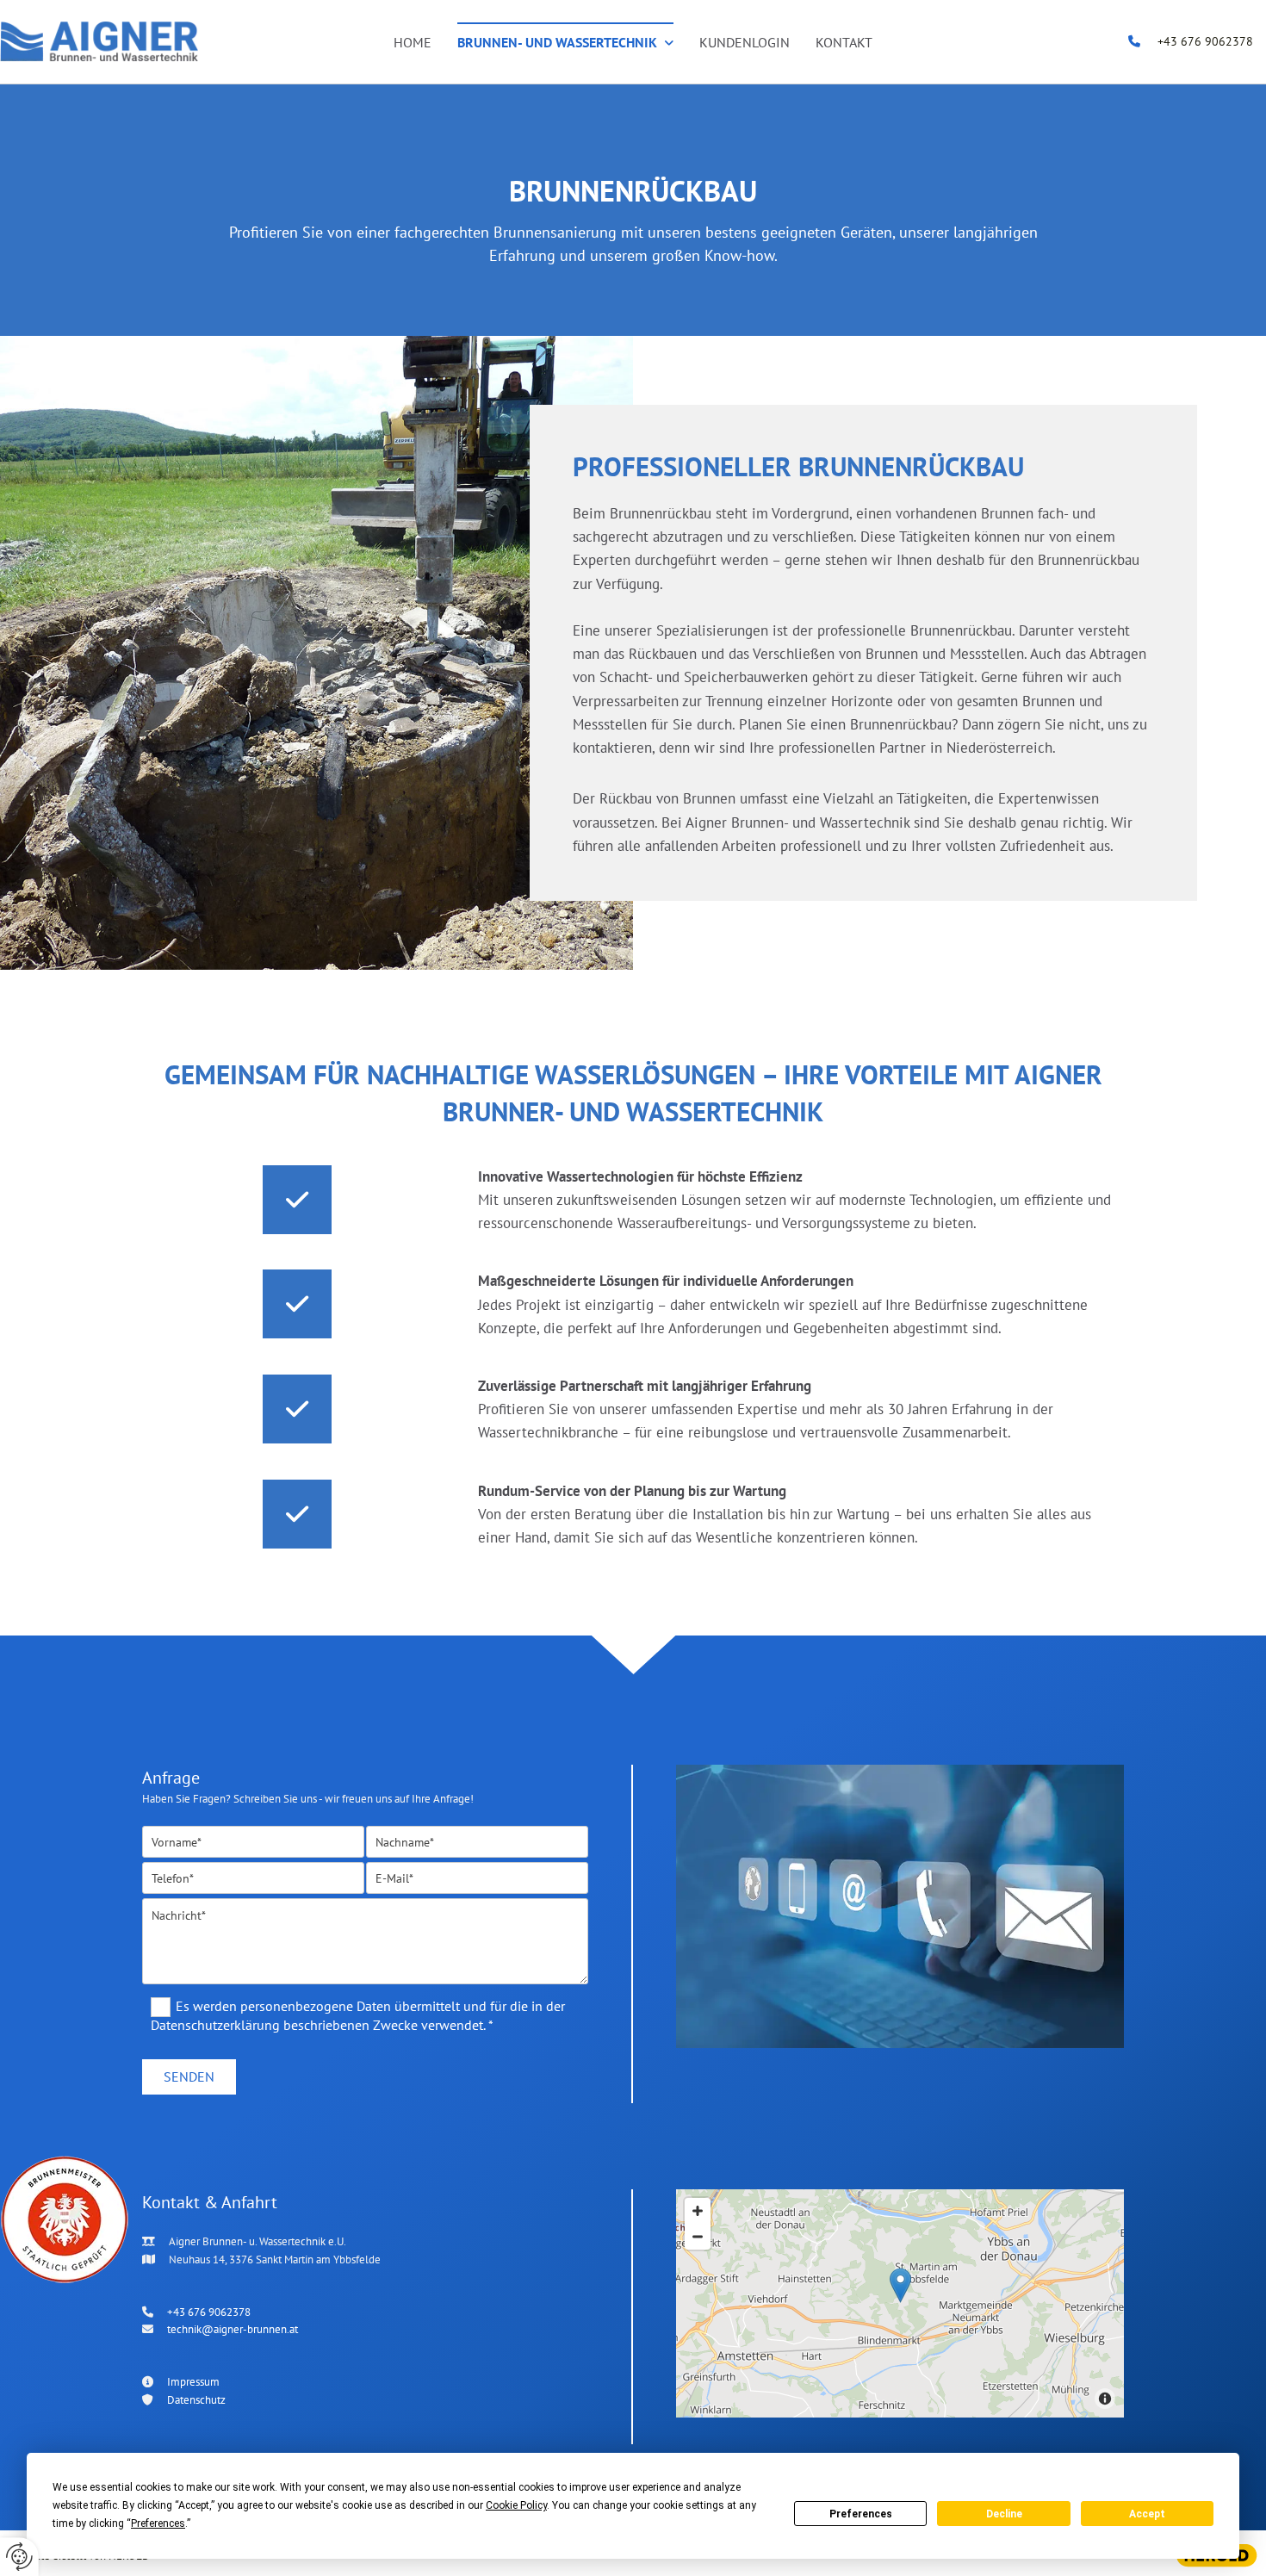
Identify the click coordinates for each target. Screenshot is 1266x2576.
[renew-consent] (19, 2557)
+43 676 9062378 (1205, 41)
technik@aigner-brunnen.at (233, 2329)
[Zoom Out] (698, 2237)
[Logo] (99, 42)
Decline (1004, 2514)
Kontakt (844, 42)
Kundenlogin (745, 42)
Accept (1147, 2514)
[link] (565, 42)
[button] (900, 2285)
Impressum (193, 2382)
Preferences (861, 2514)
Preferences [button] (158, 2523)
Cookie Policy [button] (516, 2505)
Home (413, 42)
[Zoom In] (698, 2211)
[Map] (900, 2303)
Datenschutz (196, 2400)
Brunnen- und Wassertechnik (557, 42)
